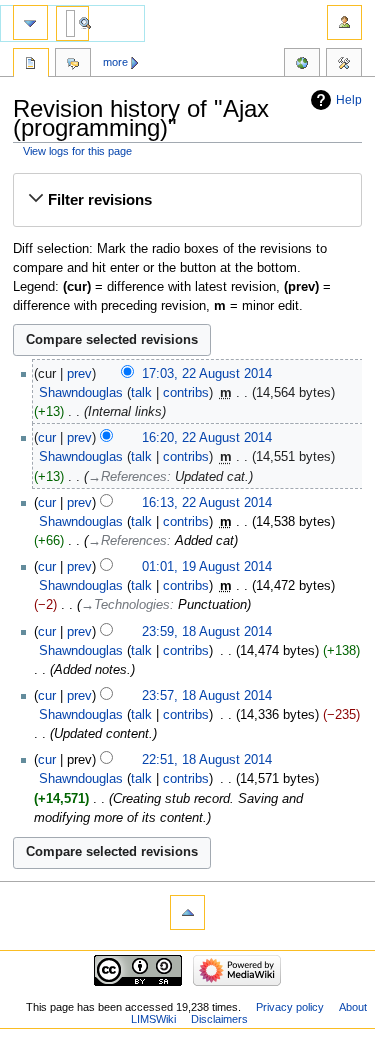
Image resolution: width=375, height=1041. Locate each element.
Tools (344, 65)
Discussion (73, 65)
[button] (187, 200)
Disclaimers (219, 1019)
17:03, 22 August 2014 (207, 374)
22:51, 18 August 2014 (207, 760)
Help (349, 100)
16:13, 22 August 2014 (207, 503)
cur (47, 438)
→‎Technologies (125, 605)
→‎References (127, 477)
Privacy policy (290, 1007)
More (115, 62)
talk (141, 393)
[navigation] (30, 22)
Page (31, 65)
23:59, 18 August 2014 (207, 632)
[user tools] (344, 22)
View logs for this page (77, 151)
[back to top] (187, 912)
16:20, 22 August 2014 (207, 438)
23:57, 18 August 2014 (207, 696)
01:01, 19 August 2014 (207, 567)
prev (79, 374)
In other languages (302, 65)
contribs (186, 393)
